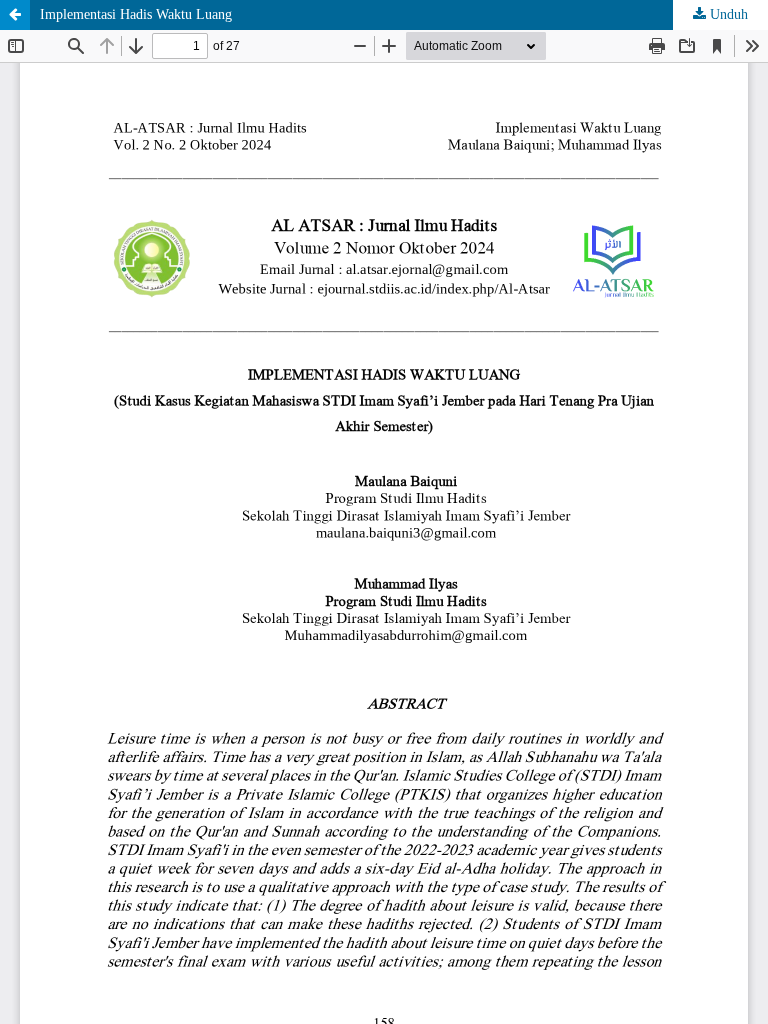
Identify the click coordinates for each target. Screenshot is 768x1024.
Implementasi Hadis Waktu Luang (136, 14)
